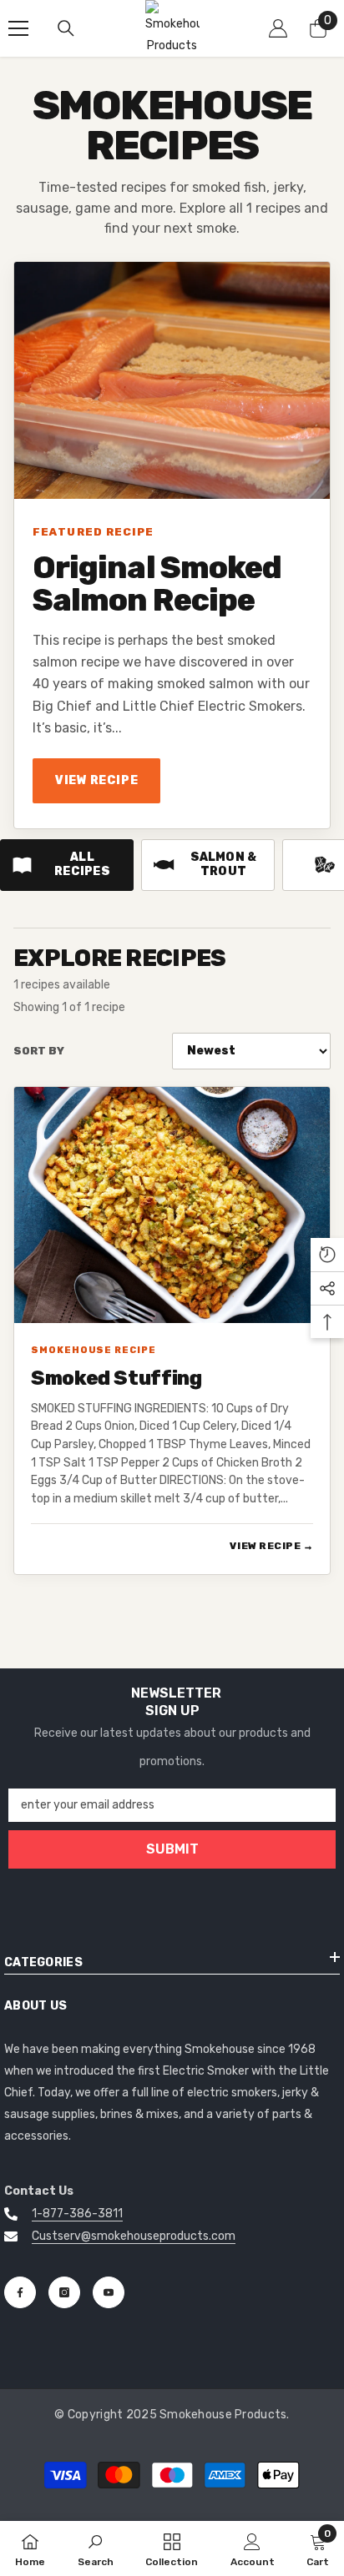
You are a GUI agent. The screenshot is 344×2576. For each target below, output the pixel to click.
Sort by (39, 1051)
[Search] (66, 28)
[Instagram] (64, 2292)
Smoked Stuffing (116, 1379)
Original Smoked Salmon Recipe (157, 584)
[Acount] (278, 28)
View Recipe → (271, 1546)
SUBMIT (172, 1849)
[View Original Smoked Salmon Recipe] (172, 380)
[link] (96, 2548)
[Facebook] (20, 2292)
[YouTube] (109, 2292)
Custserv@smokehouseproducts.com (134, 2236)
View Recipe (96, 780)
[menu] (18, 28)
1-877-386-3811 (77, 2214)
